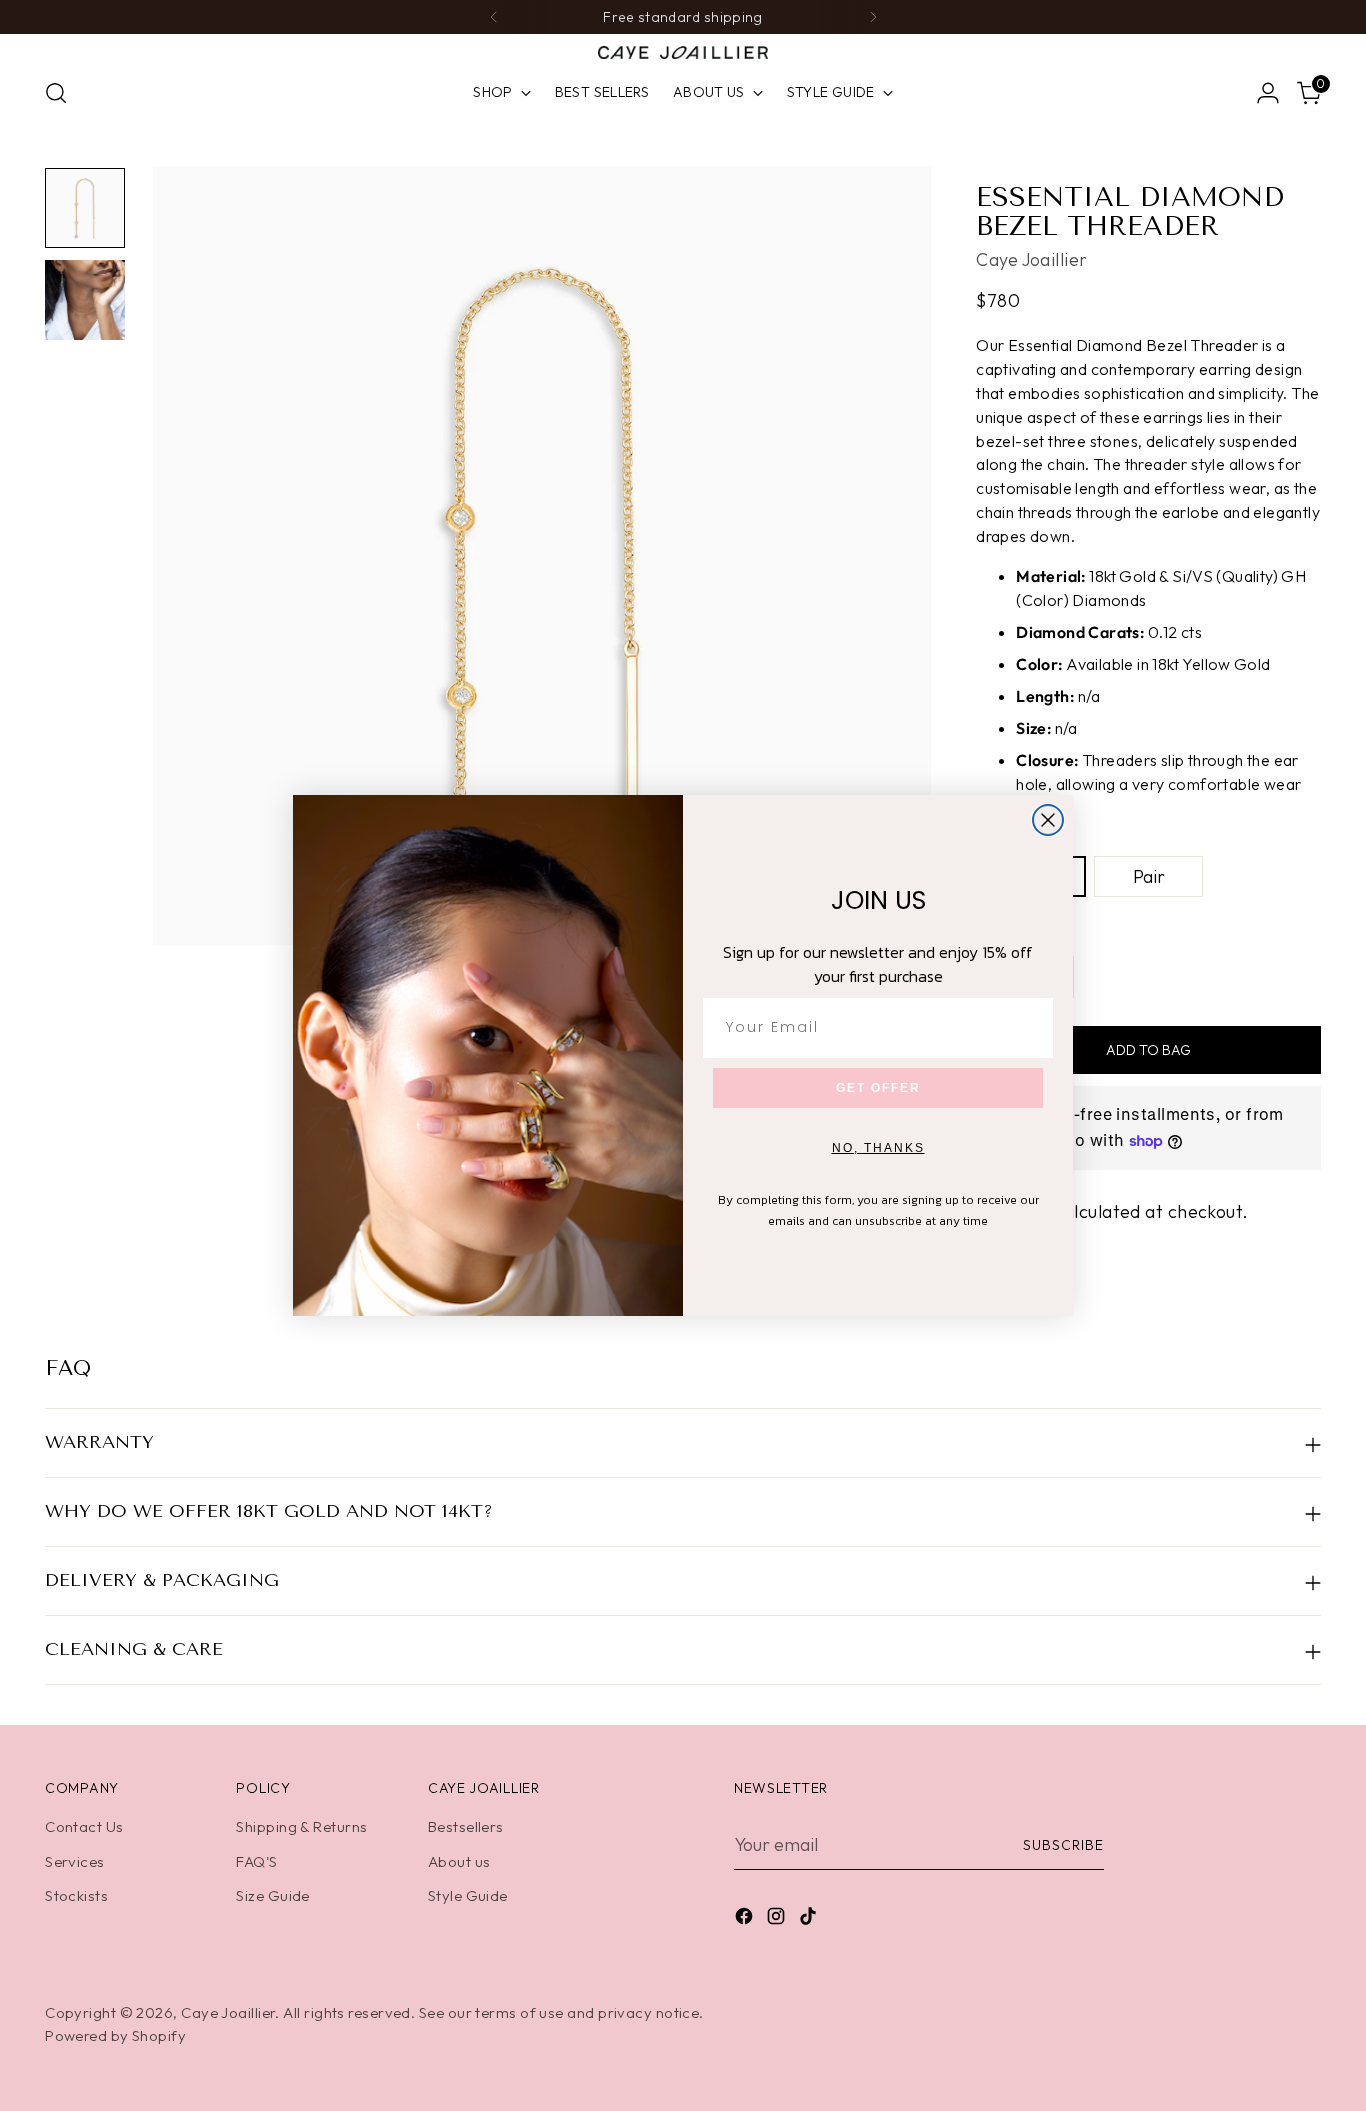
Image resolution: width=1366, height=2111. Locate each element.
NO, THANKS (878, 1148)
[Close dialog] (1048, 820)
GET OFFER (878, 1088)
